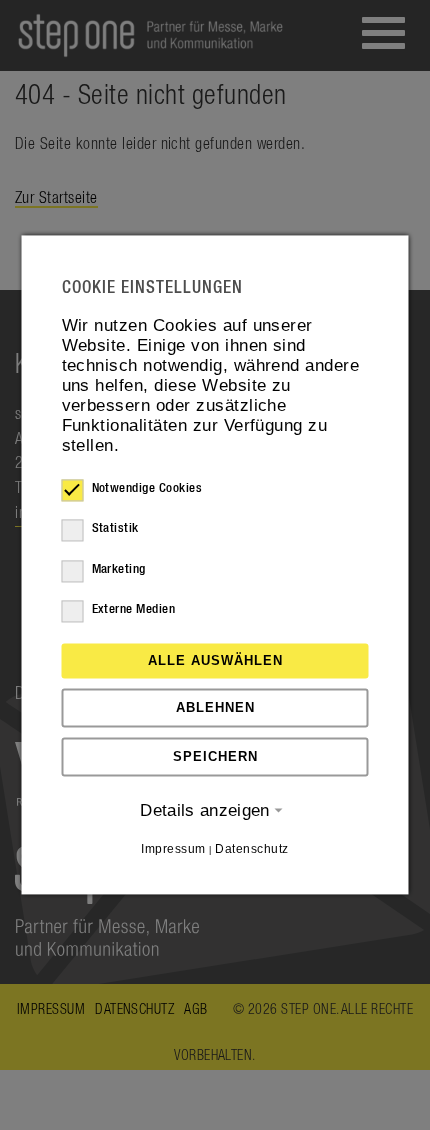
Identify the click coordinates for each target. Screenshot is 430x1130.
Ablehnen (215, 707)
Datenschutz (251, 849)
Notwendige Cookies (147, 488)
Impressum (173, 849)
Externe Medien (134, 609)
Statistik (115, 528)
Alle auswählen (215, 660)
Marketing (119, 569)
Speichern (215, 756)
